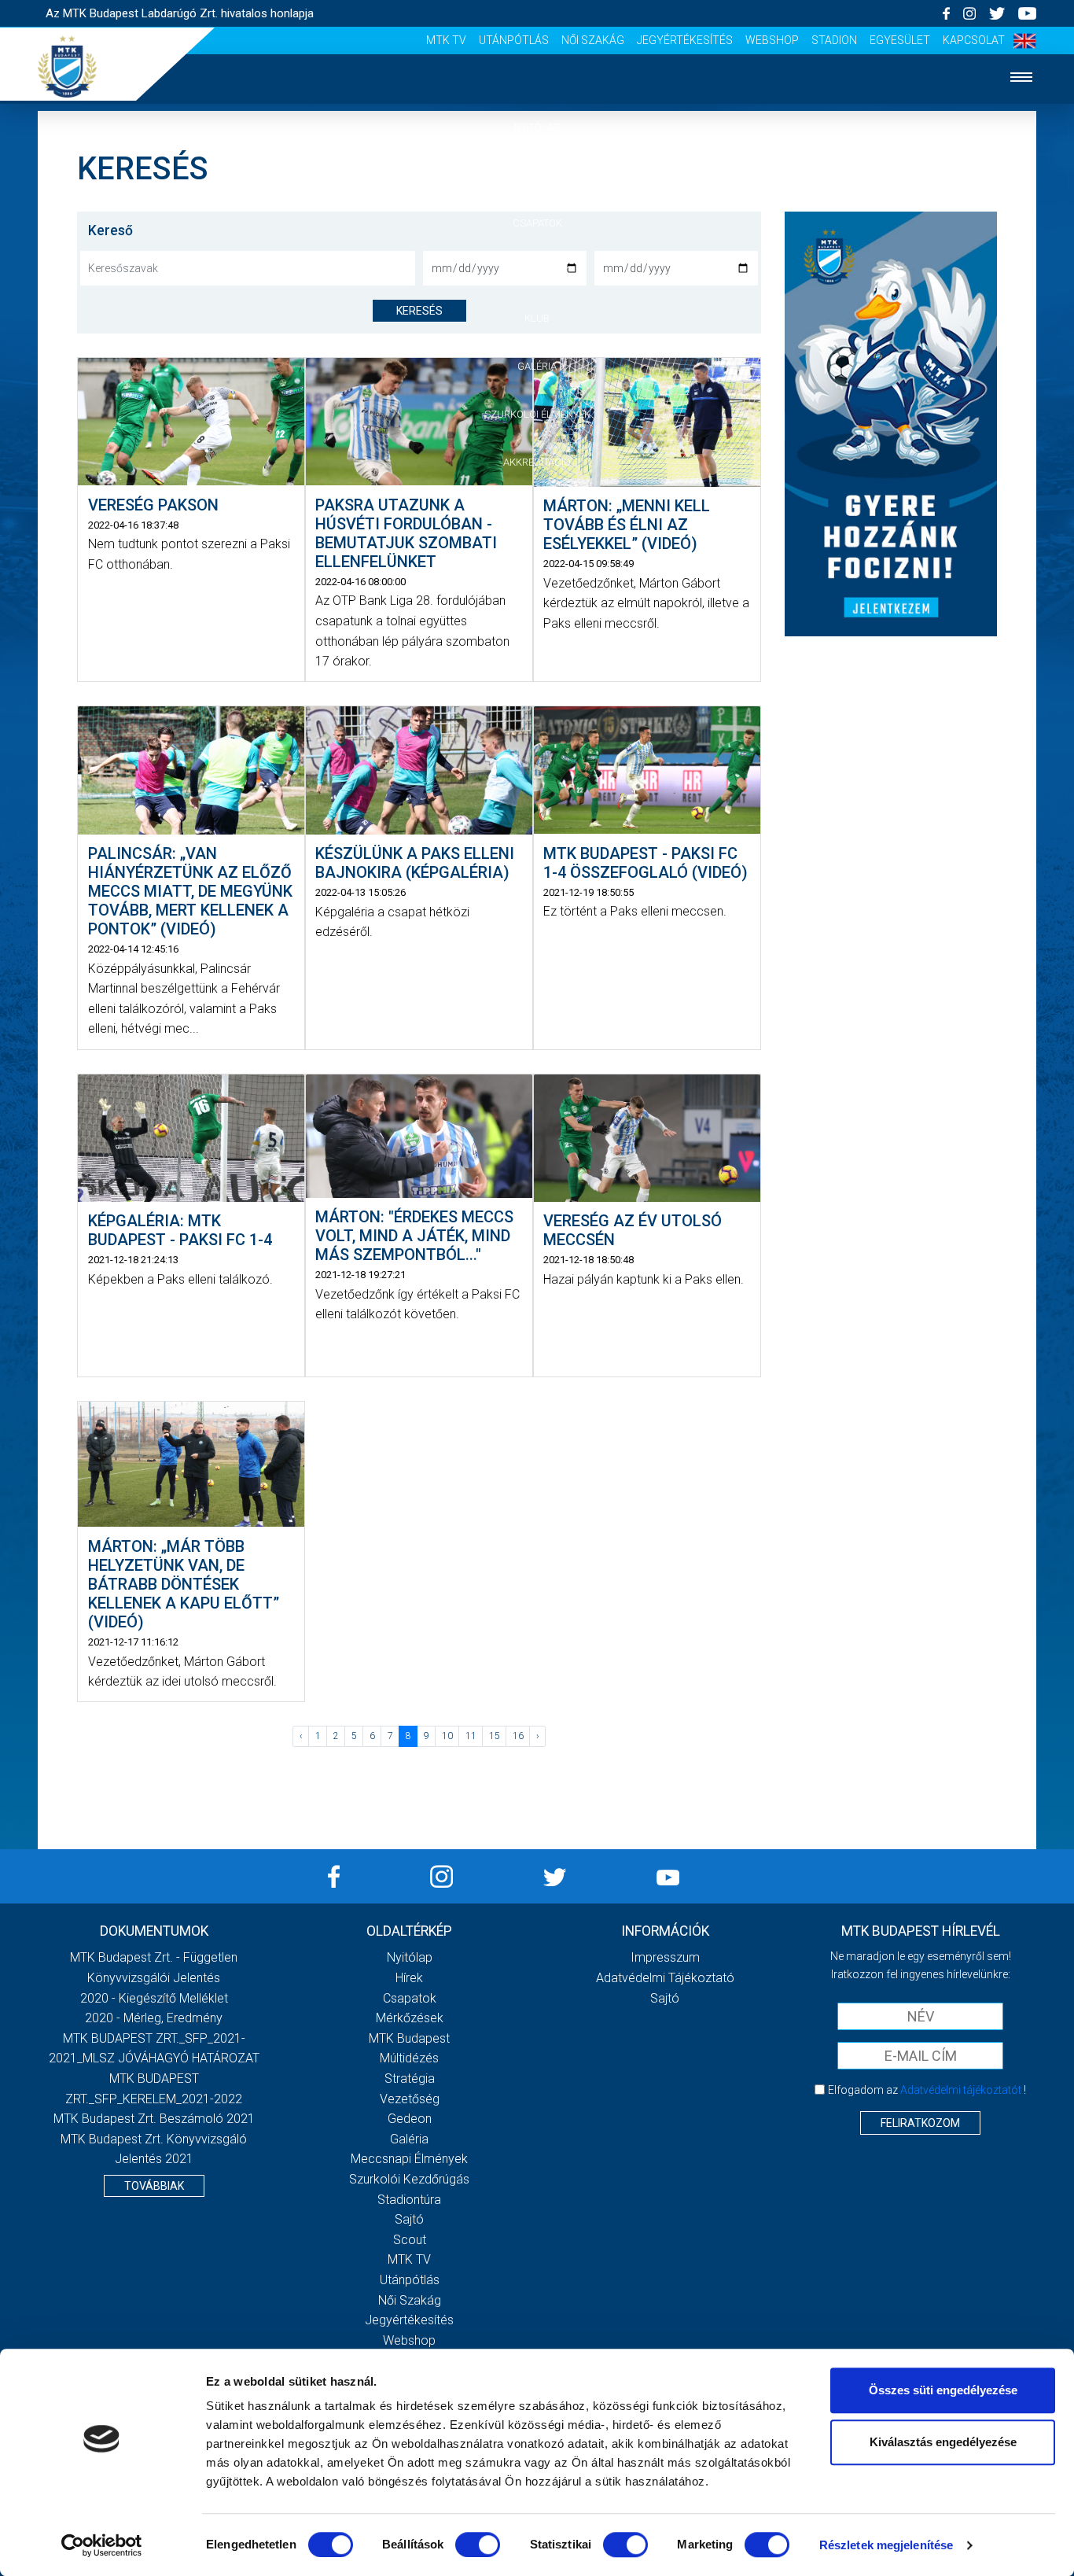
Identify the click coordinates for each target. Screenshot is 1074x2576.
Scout (410, 2240)
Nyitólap (537, 127)
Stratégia (410, 2078)
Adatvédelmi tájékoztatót (961, 2090)
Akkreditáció (537, 462)
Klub (537, 318)
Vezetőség (410, 2099)
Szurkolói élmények (537, 414)
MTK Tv (446, 40)
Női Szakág (593, 40)
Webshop (772, 40)
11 (471, 1736)
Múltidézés (409, 2058)
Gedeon (410, 2119)
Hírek (537, 175)
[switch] (478, 2545)
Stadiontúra (409, 2200)
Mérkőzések (537, 270)
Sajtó (409, 2219)
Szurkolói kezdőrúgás (409, 2179)
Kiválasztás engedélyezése (943, 2442)
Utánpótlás (514, 40)
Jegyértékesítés (685, 40)
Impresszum (665, 1957)
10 (447, 1736)
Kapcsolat (974, 40)
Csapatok (537, 223)
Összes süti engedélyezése (943, 2390)
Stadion (834, 40)
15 (495, 1736)
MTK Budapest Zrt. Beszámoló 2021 (154, 2119)
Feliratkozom (920, 2123)
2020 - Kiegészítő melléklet (154, 1998)
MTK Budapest (409, 2038)
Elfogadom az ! (927, 2090)
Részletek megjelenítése (886, 2545)
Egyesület (900, 40)
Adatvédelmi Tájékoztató (665, 1978)
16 (518, 1736)
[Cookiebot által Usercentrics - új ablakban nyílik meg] (102, 2545)
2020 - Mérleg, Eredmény (154, 2018)
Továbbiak (154, 2186)
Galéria (537, 366)
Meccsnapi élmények (409, 2159)
